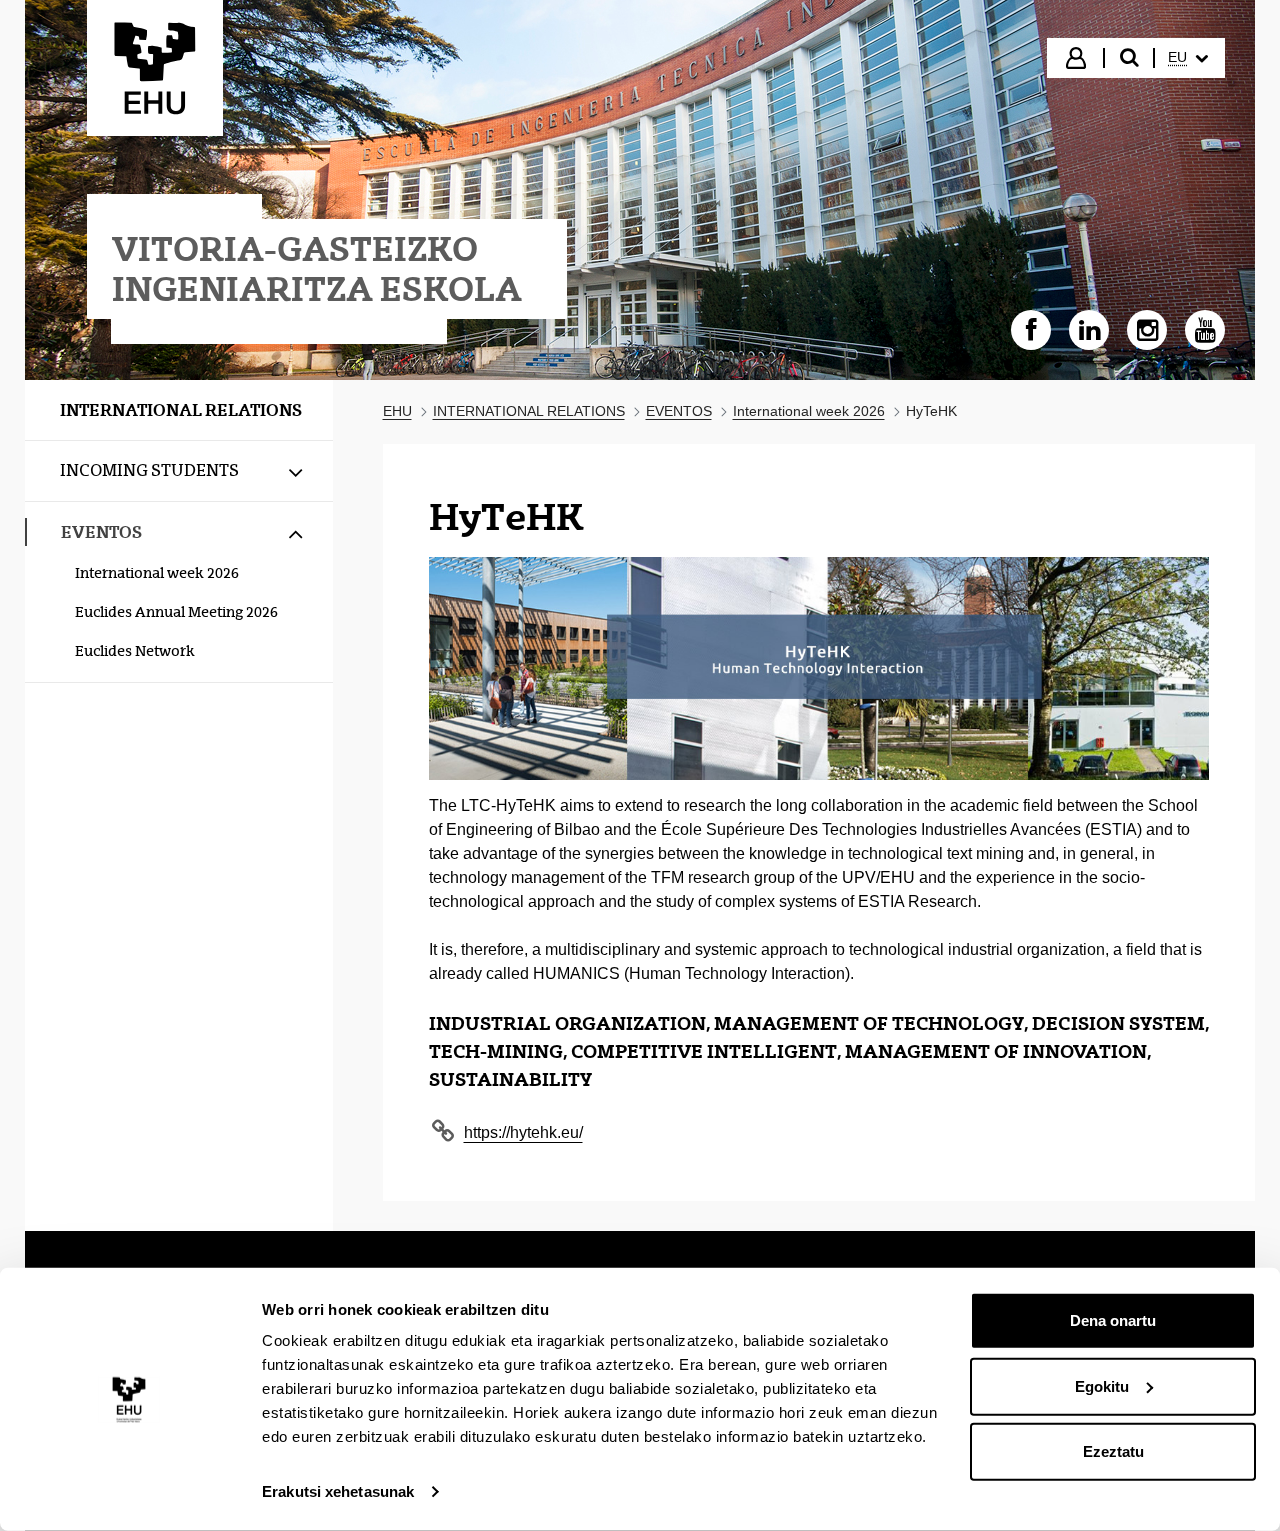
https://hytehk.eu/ (523, 1132)
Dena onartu (1113, 1320)
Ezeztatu (1113, 1451)
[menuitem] (1188, 58)
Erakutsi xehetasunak (338, 1491)
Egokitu (1102, 1385)
